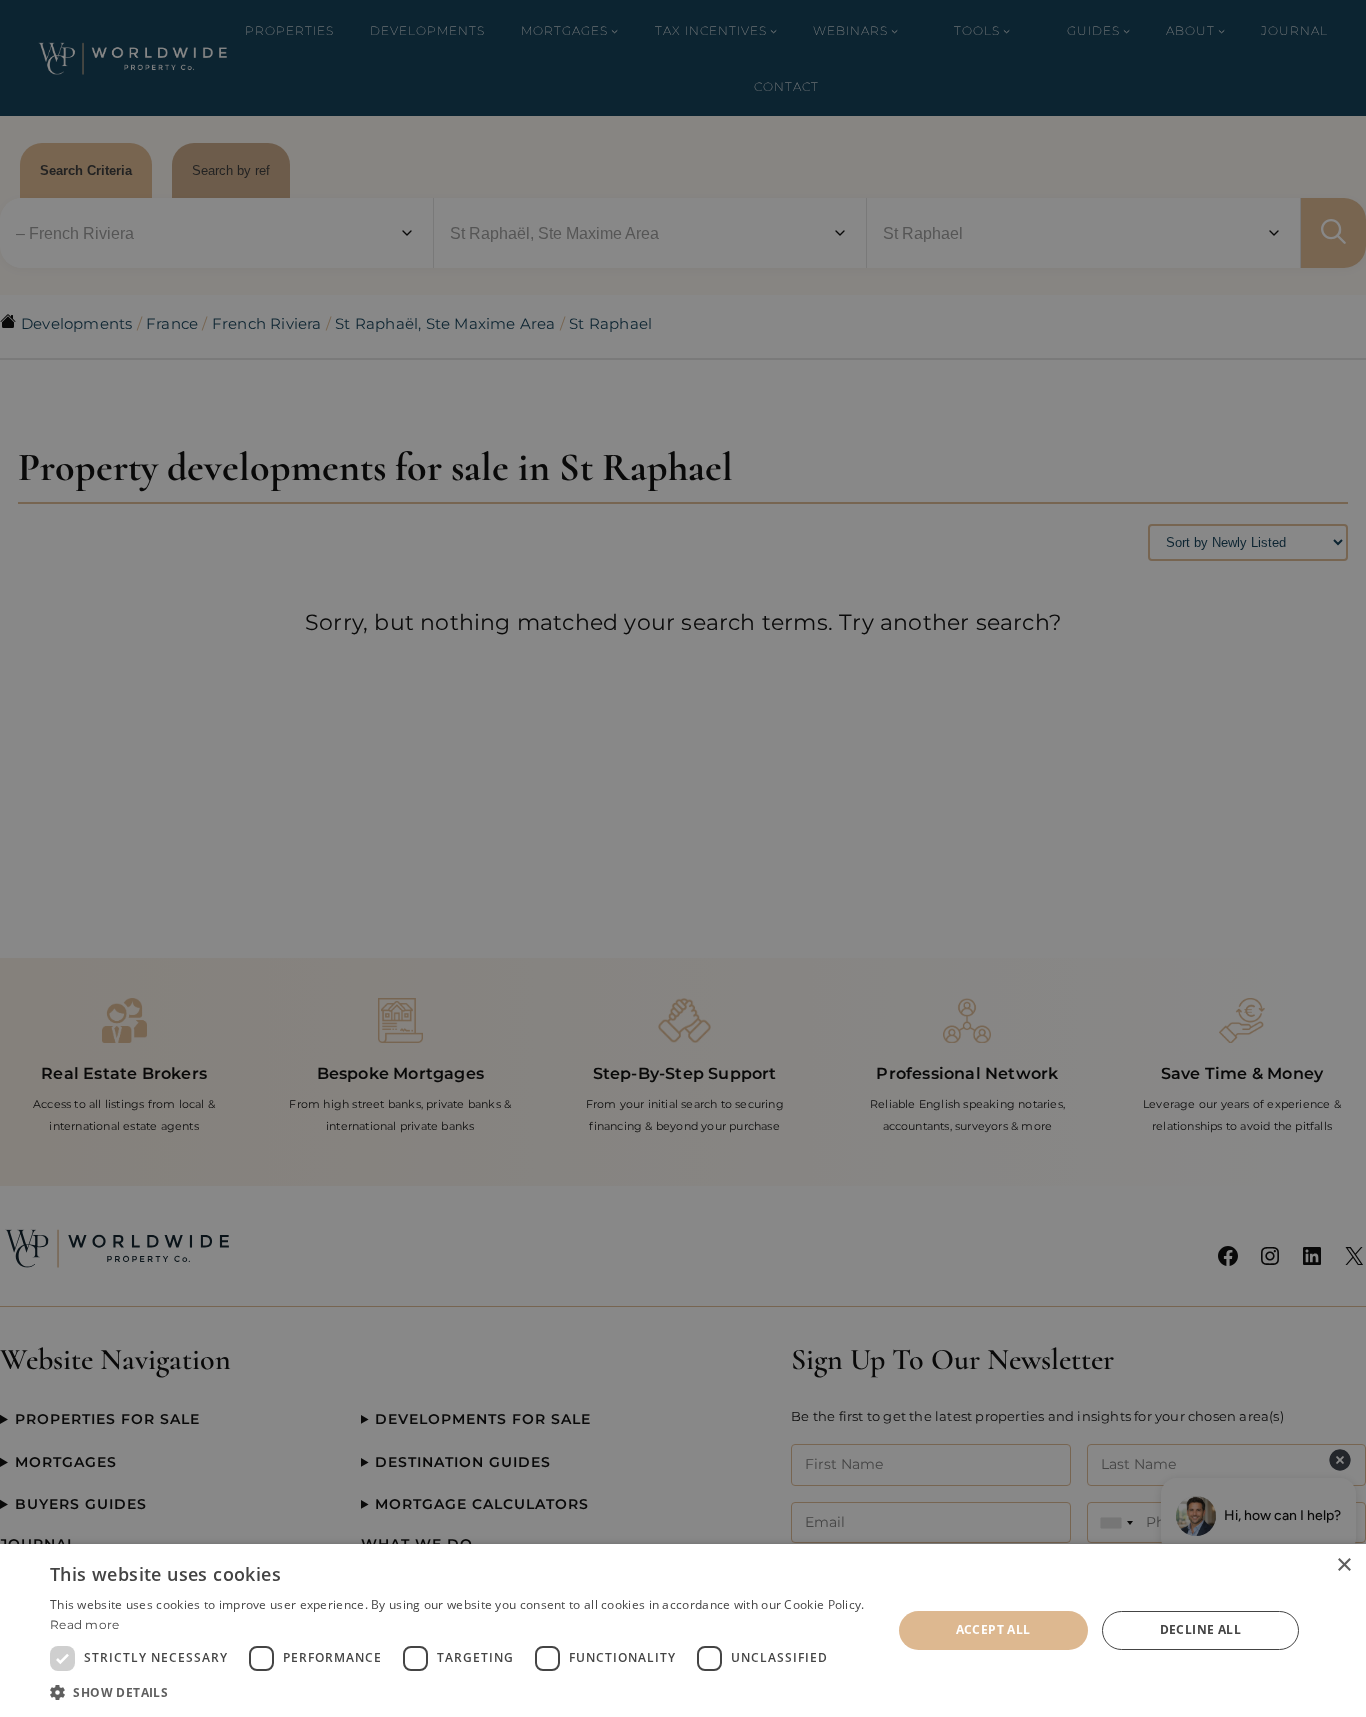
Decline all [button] (1200, 1629)
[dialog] (683, 1630)
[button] (458, 1692)
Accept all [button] (993, 1629)
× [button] (1343, 1565)
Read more (85, 1624)
